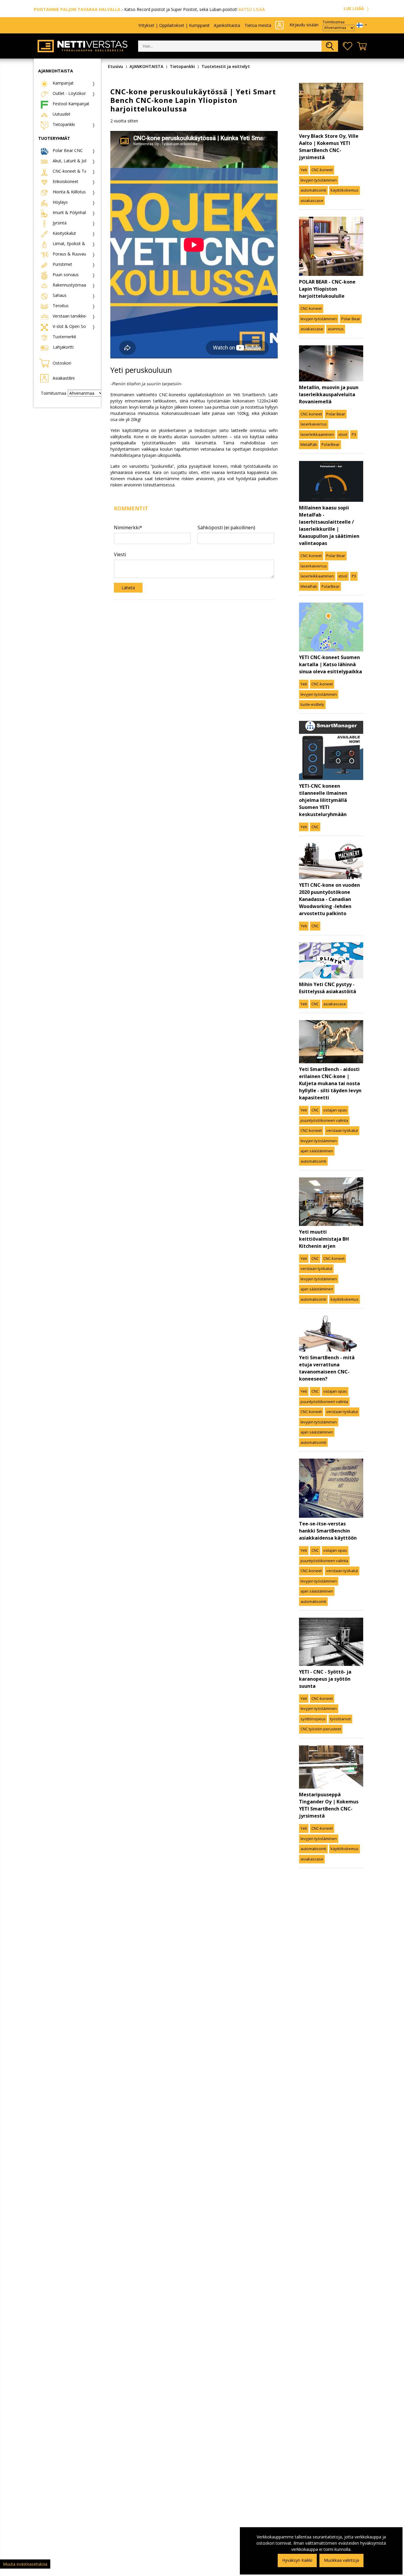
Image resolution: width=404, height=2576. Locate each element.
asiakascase (312, 200)
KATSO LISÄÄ (252, 9)
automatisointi (313, 190)
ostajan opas (335, 1110)
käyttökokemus (345, 190)
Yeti (304, 170)
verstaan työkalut (342, 1130)
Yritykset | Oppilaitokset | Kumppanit (174, 25)
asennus (336, 329)
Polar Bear (351, 319)
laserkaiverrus (314, 424)
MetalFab (309, 444)
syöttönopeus (313, 1719)
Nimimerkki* (128, 528)
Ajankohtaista (227, 25)
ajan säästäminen (317, 1151)
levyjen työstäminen (319, 180)
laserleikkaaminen (317, 434)
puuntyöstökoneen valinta (324, 1120)
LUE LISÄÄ (354, 8)
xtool (343, 434)
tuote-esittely (312, 704)
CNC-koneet (322, 170)
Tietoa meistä (258, 25)
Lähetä (128, 588)
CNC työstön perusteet (321, 1729)
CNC (315, 827)
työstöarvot (340, 1719)
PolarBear (331, 444)
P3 (354, 434)
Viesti (120, 554)
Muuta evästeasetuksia (25, 2564)
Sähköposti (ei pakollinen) (226, 528)
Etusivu (115, 66)
